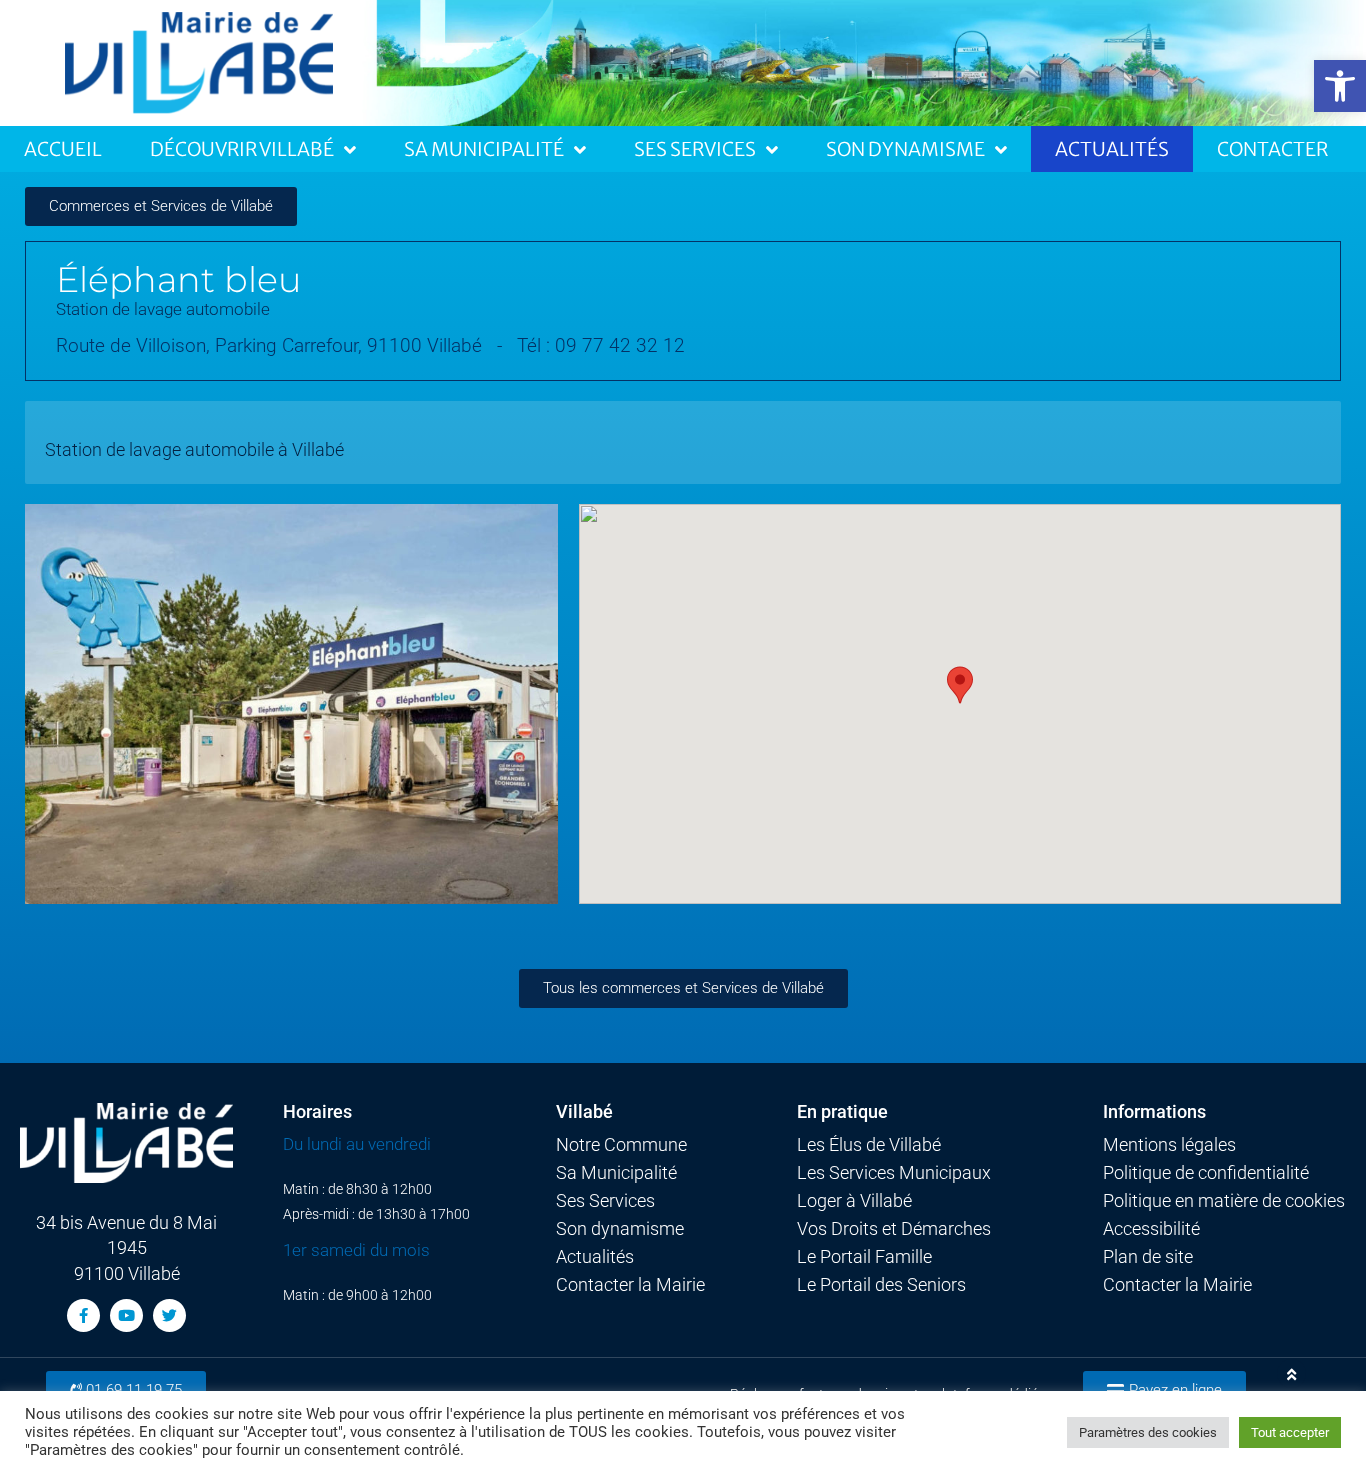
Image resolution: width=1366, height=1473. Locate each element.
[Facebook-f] (83, 1315)
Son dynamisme (620, 1229)
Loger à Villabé (854, 1201)
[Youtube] (126, 1315)
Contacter (1272, 149)
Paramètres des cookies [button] (1148, 1432)
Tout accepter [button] (1290, 1432)
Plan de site (1148, 1257)
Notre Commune (621, 1145)
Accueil (63, 149)
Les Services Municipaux (894, 1173)
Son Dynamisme (905, 149)
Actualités (1112, 149)
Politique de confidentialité (1206, 1173)
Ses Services (695, 149)
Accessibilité (1151, 1229)
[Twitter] (169, 1315)
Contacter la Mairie (630, 1285)
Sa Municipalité (484, 149)
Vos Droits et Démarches (894, 1229)
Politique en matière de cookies (1224, 1201)
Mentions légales (1169, 1145)
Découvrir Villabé (242, 149)
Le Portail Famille (864, 1257)
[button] (1340, 86)
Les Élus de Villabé (869, 1145)
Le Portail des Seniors (881, 1285)
